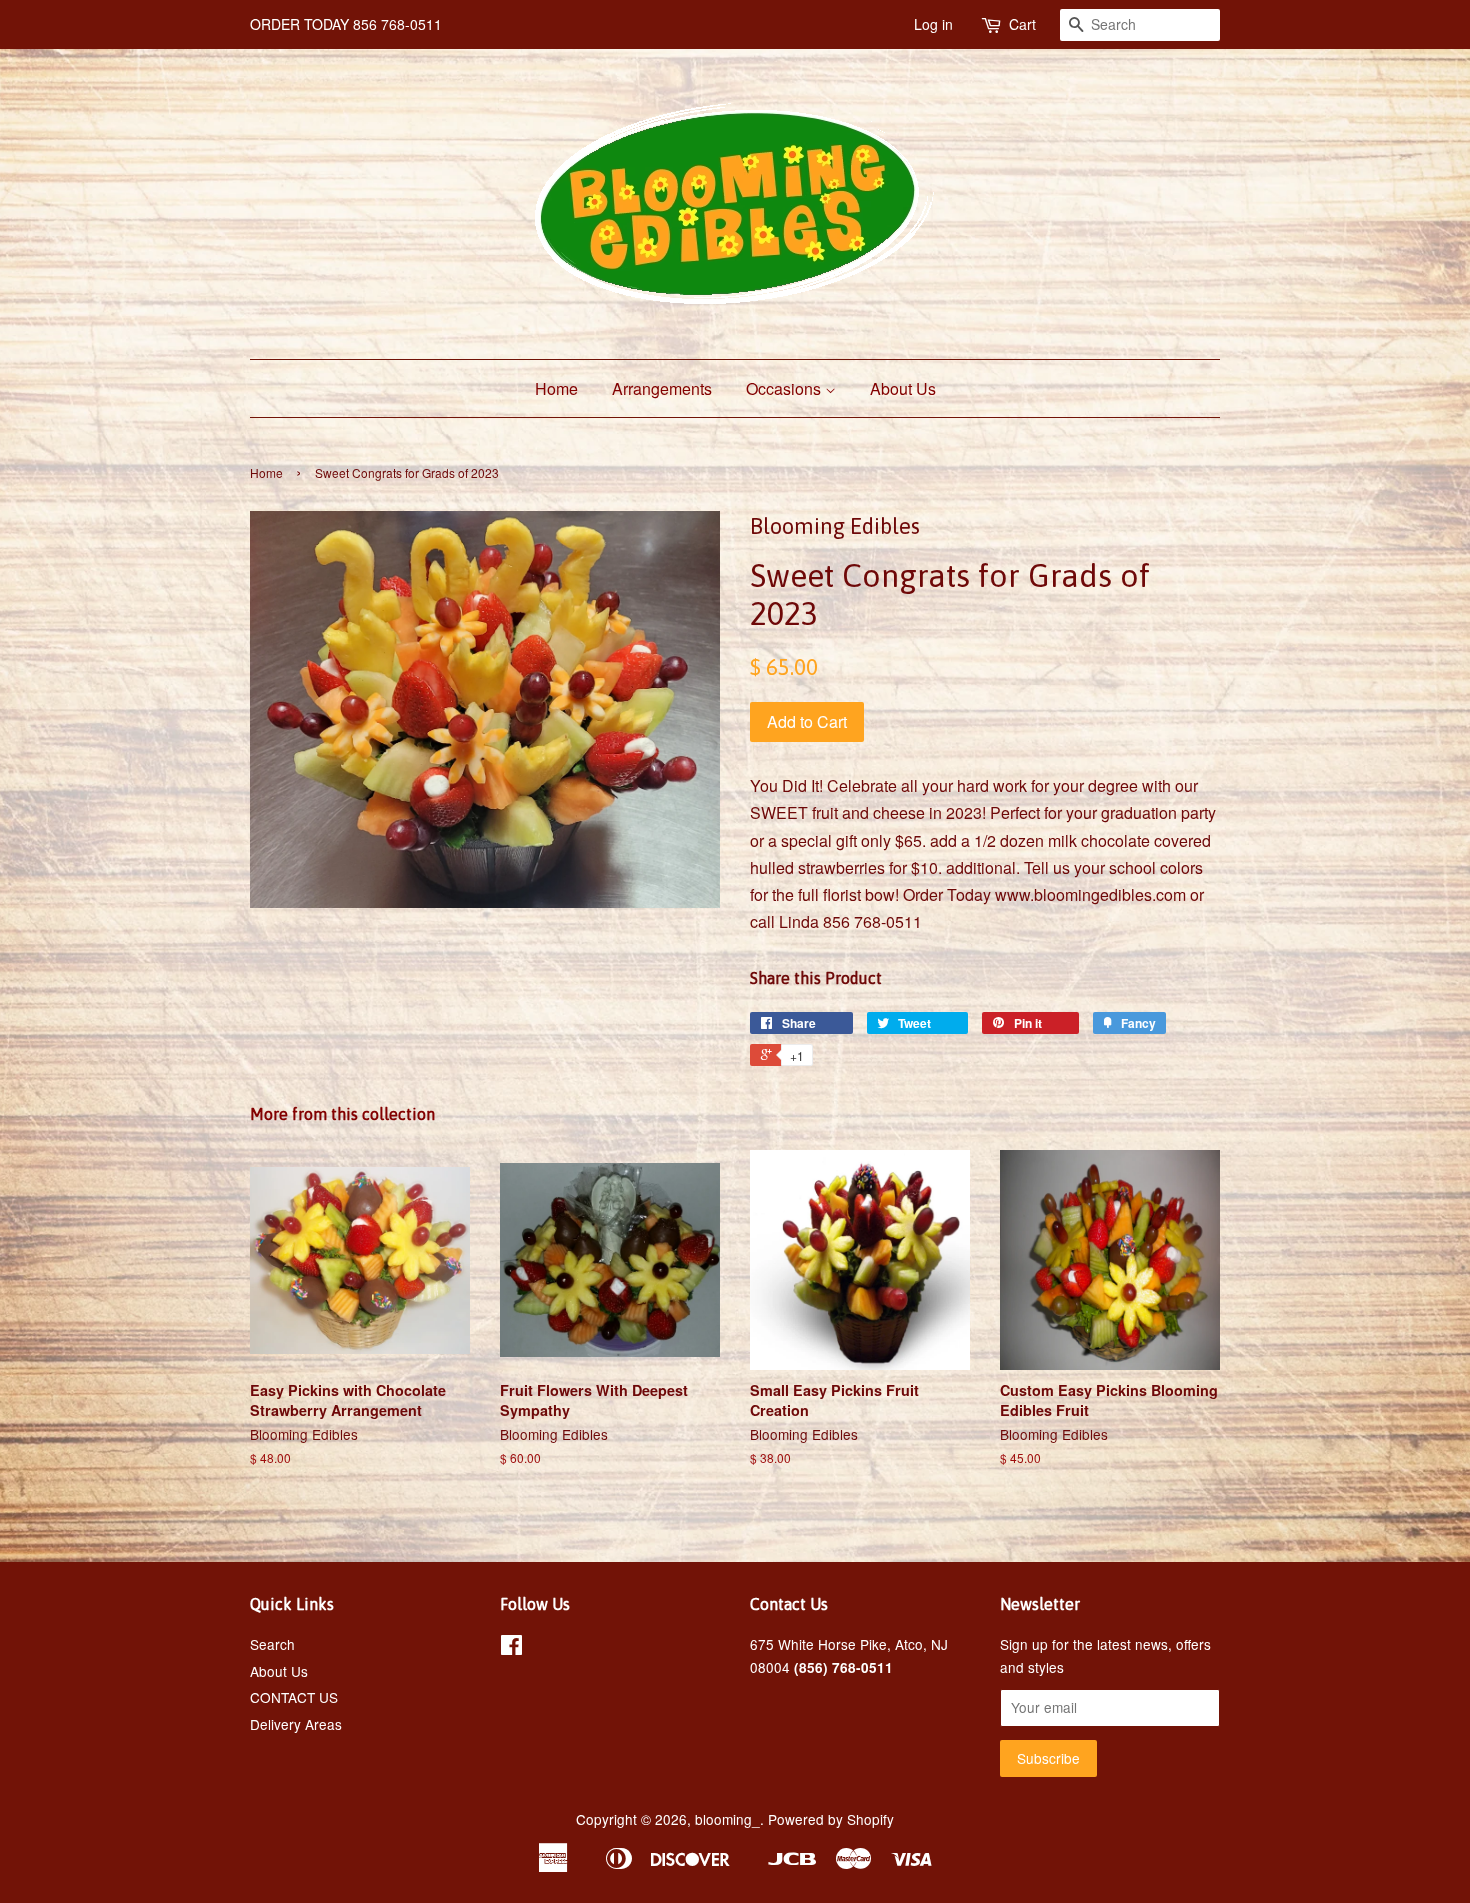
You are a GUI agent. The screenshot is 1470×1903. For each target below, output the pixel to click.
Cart (1022, 24)
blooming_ (727, 1819)
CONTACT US (294, 1697)
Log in (933, 24)
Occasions (785, 388)
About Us (903, 388)
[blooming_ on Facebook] (511, 1648)
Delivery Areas (296, 1724)
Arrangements (662, 388)
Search (272, 1644)
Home (556, 388)
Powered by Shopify (831, 1819)
